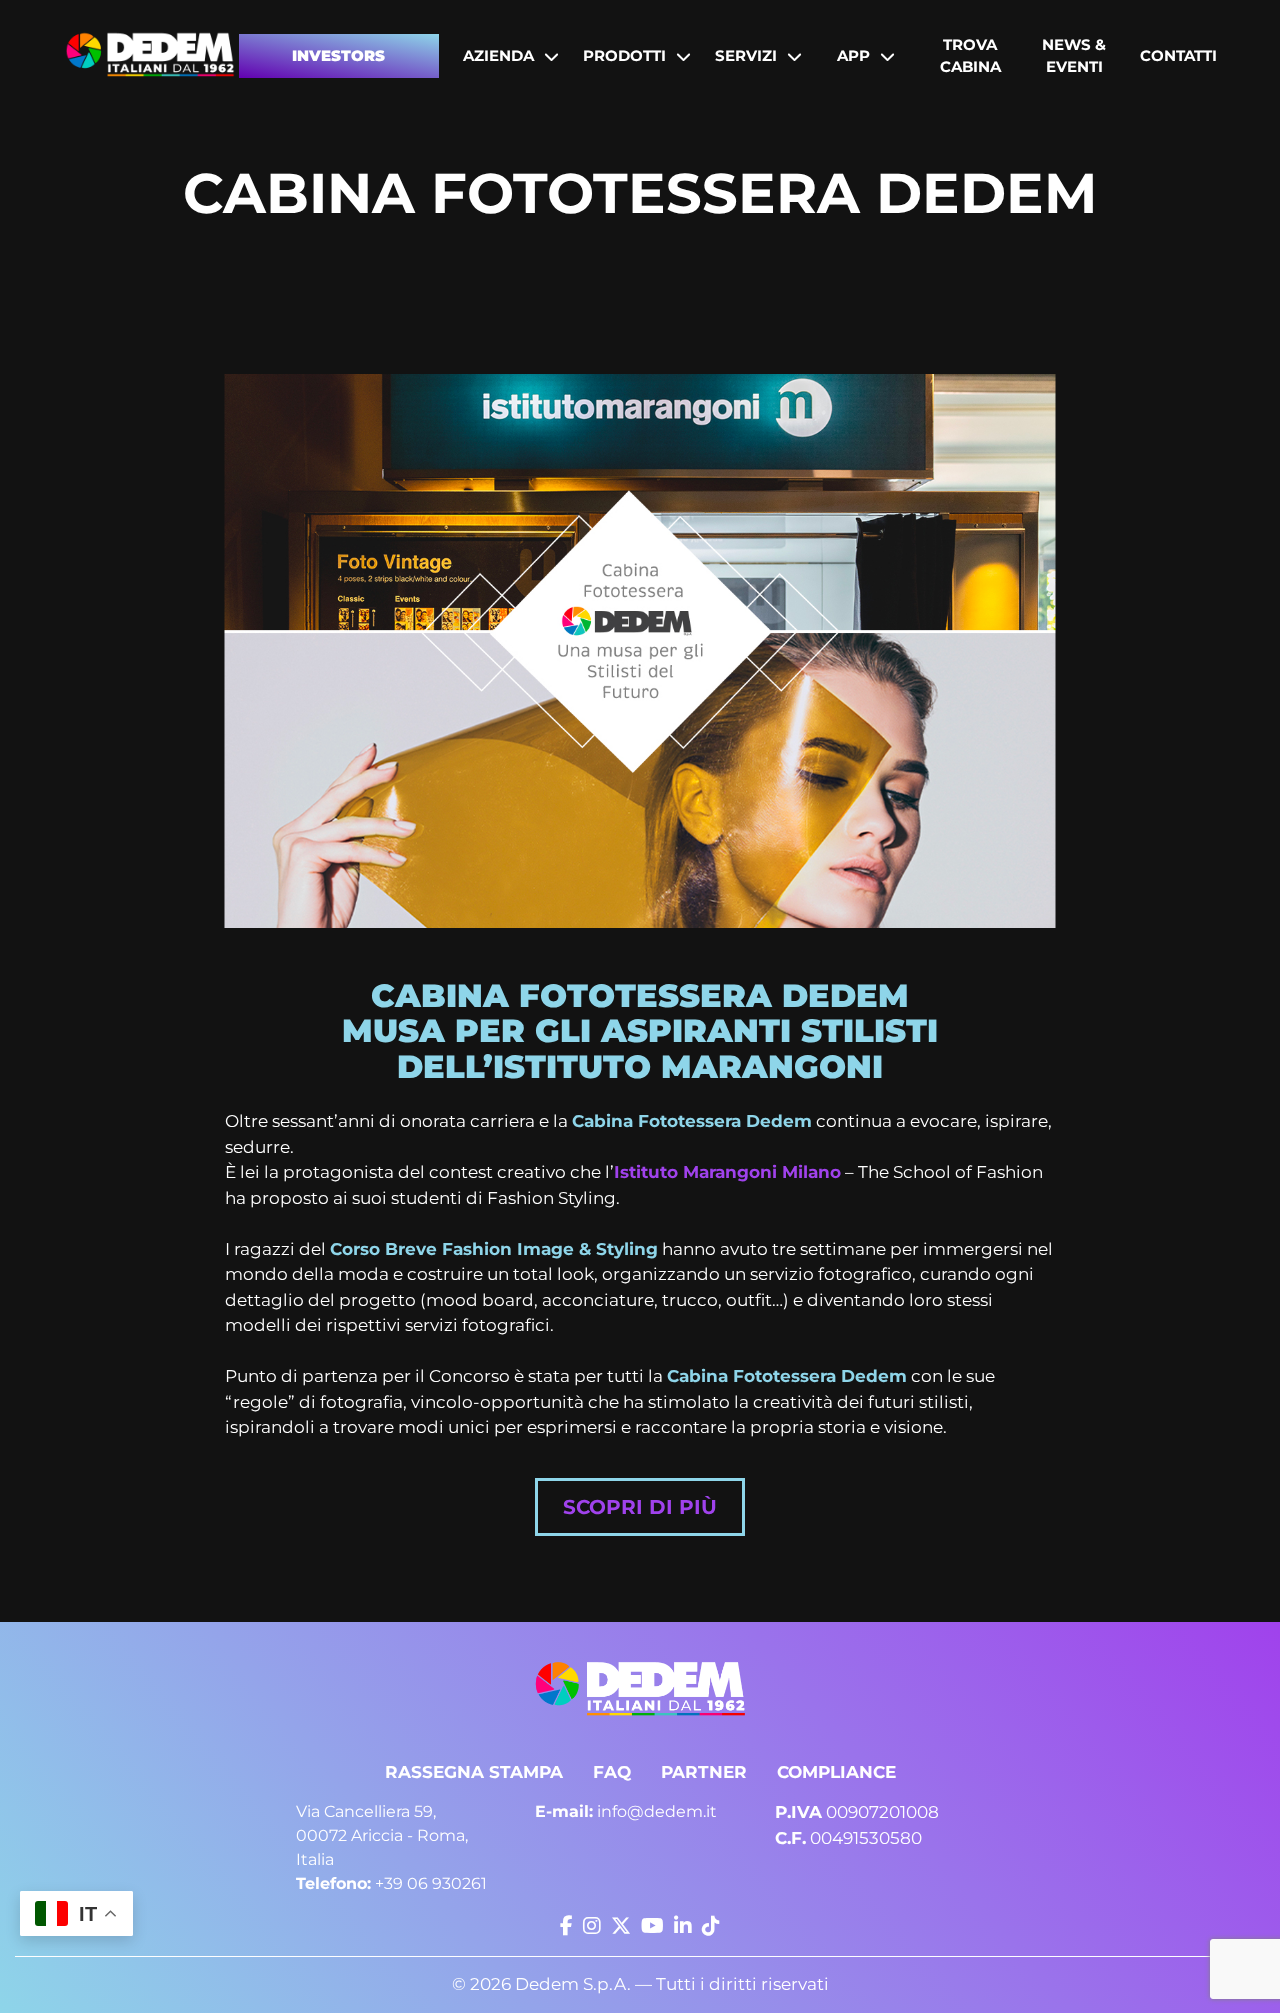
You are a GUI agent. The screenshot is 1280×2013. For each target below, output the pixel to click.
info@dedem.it (626, 1811)
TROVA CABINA (970, 56)
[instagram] (592, 1926)
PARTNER (704, 1772)
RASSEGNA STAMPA (474, 1772)
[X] (621, 1926)
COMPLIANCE (836, 1772)
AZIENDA (498, 55)
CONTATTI (1178, 55)
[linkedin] (683, 1926)
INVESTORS (338, 55)
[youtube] (652, 1926)
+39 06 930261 (391, 1883)
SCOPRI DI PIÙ (640, 1507)
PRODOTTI (624, 55)
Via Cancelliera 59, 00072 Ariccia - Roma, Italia (382, 1835)
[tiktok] (711, 1926)
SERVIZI (746, 55)
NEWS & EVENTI (1074, 56)
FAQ (612, 1772)
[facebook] (566, 1926)
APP (853, 55)
